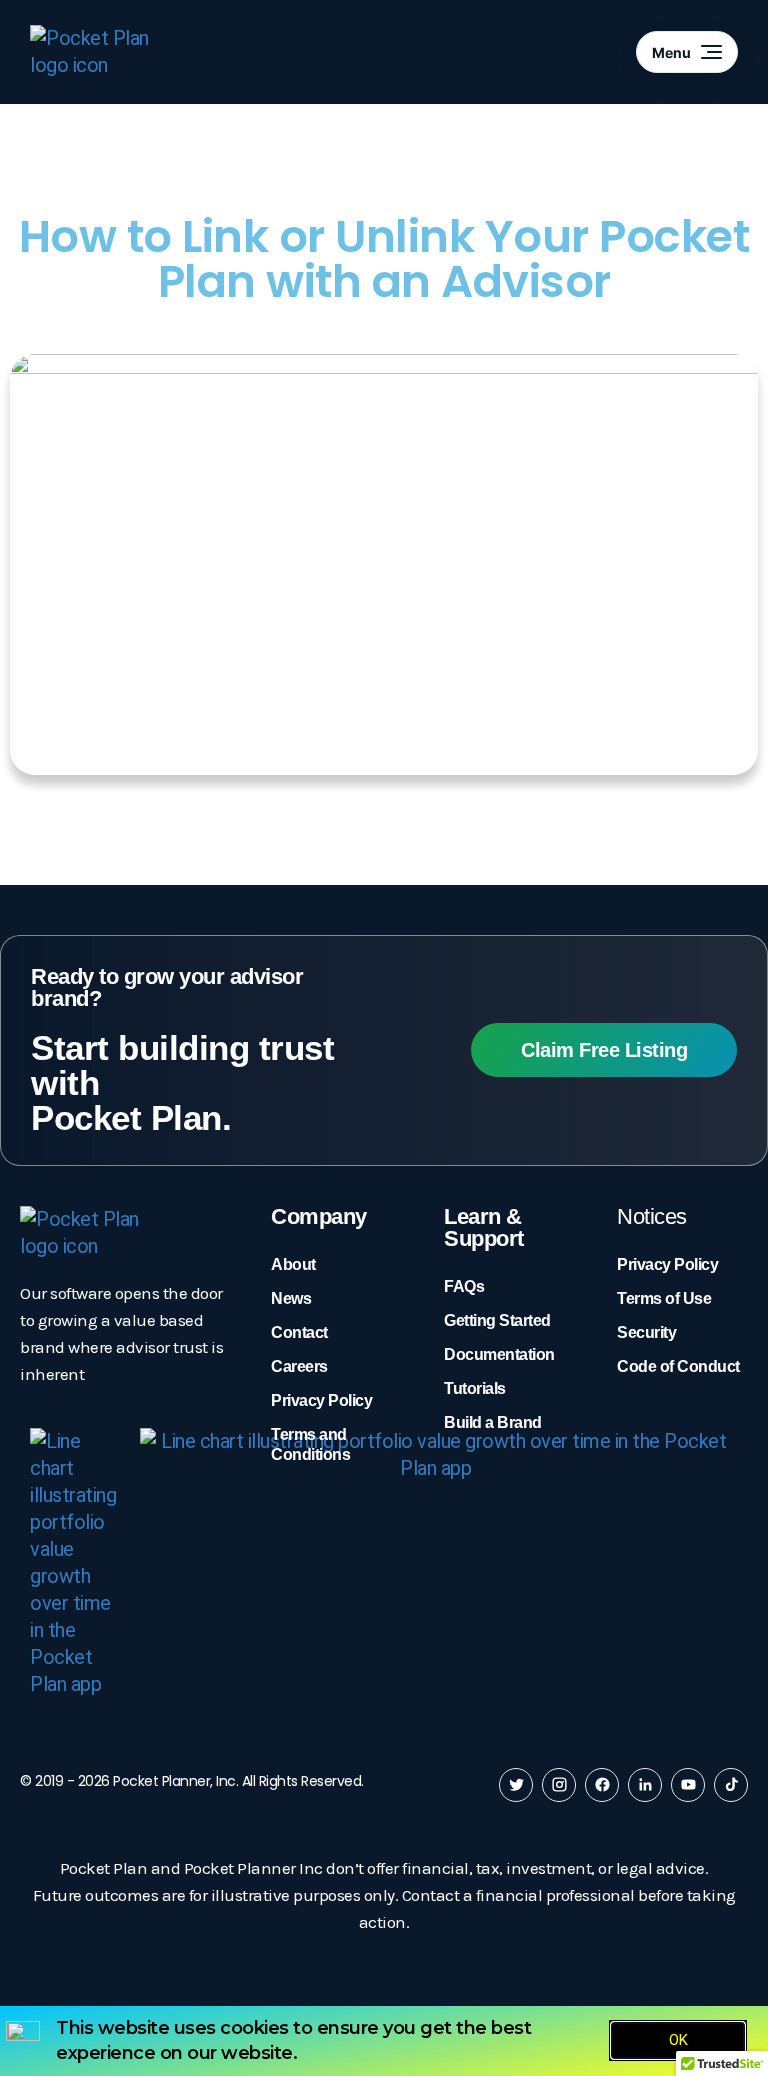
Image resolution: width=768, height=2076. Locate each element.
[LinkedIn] (645, 1785)
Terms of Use (664, 1298)
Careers (299, 1366)
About (293, 1264)
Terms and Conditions (310, 1444)
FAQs (464, 1286)
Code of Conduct (678, 1366)
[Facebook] (602, 1785)
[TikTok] (731, 1785)
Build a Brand (493, 1422)
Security (646, 1332)
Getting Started (497, 1320)
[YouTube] (688, 1785)
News (291, 1298)
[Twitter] (516, 1785)
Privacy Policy (321, 1400)
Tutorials (475, 1388)
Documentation (499, 1354)
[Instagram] (559, 1785)
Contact (299, 1332)
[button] (384, 564)
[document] (384, 2041)
